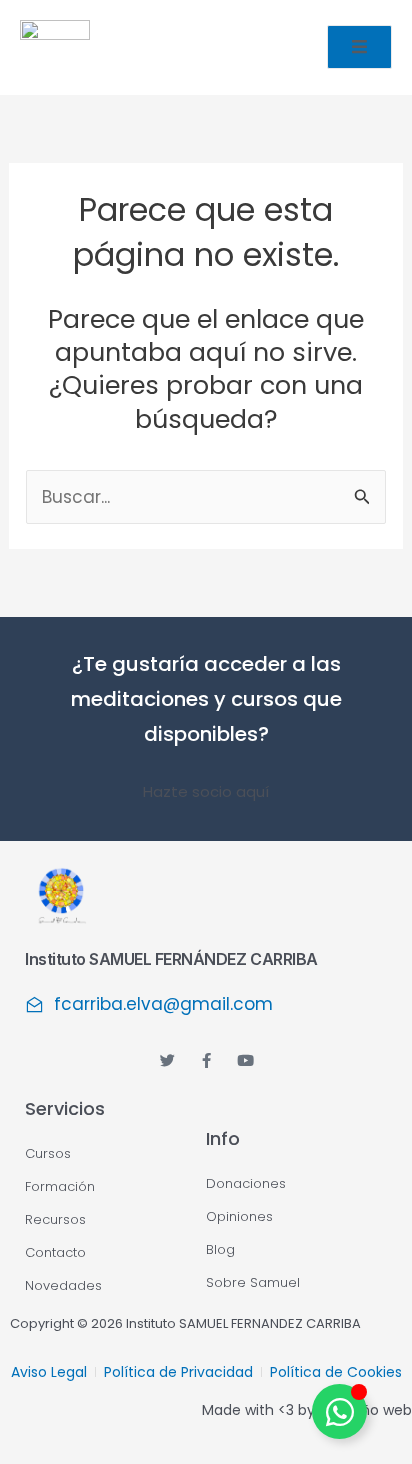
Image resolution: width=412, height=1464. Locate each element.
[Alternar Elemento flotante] (339, 1411)
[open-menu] (359, 47)
